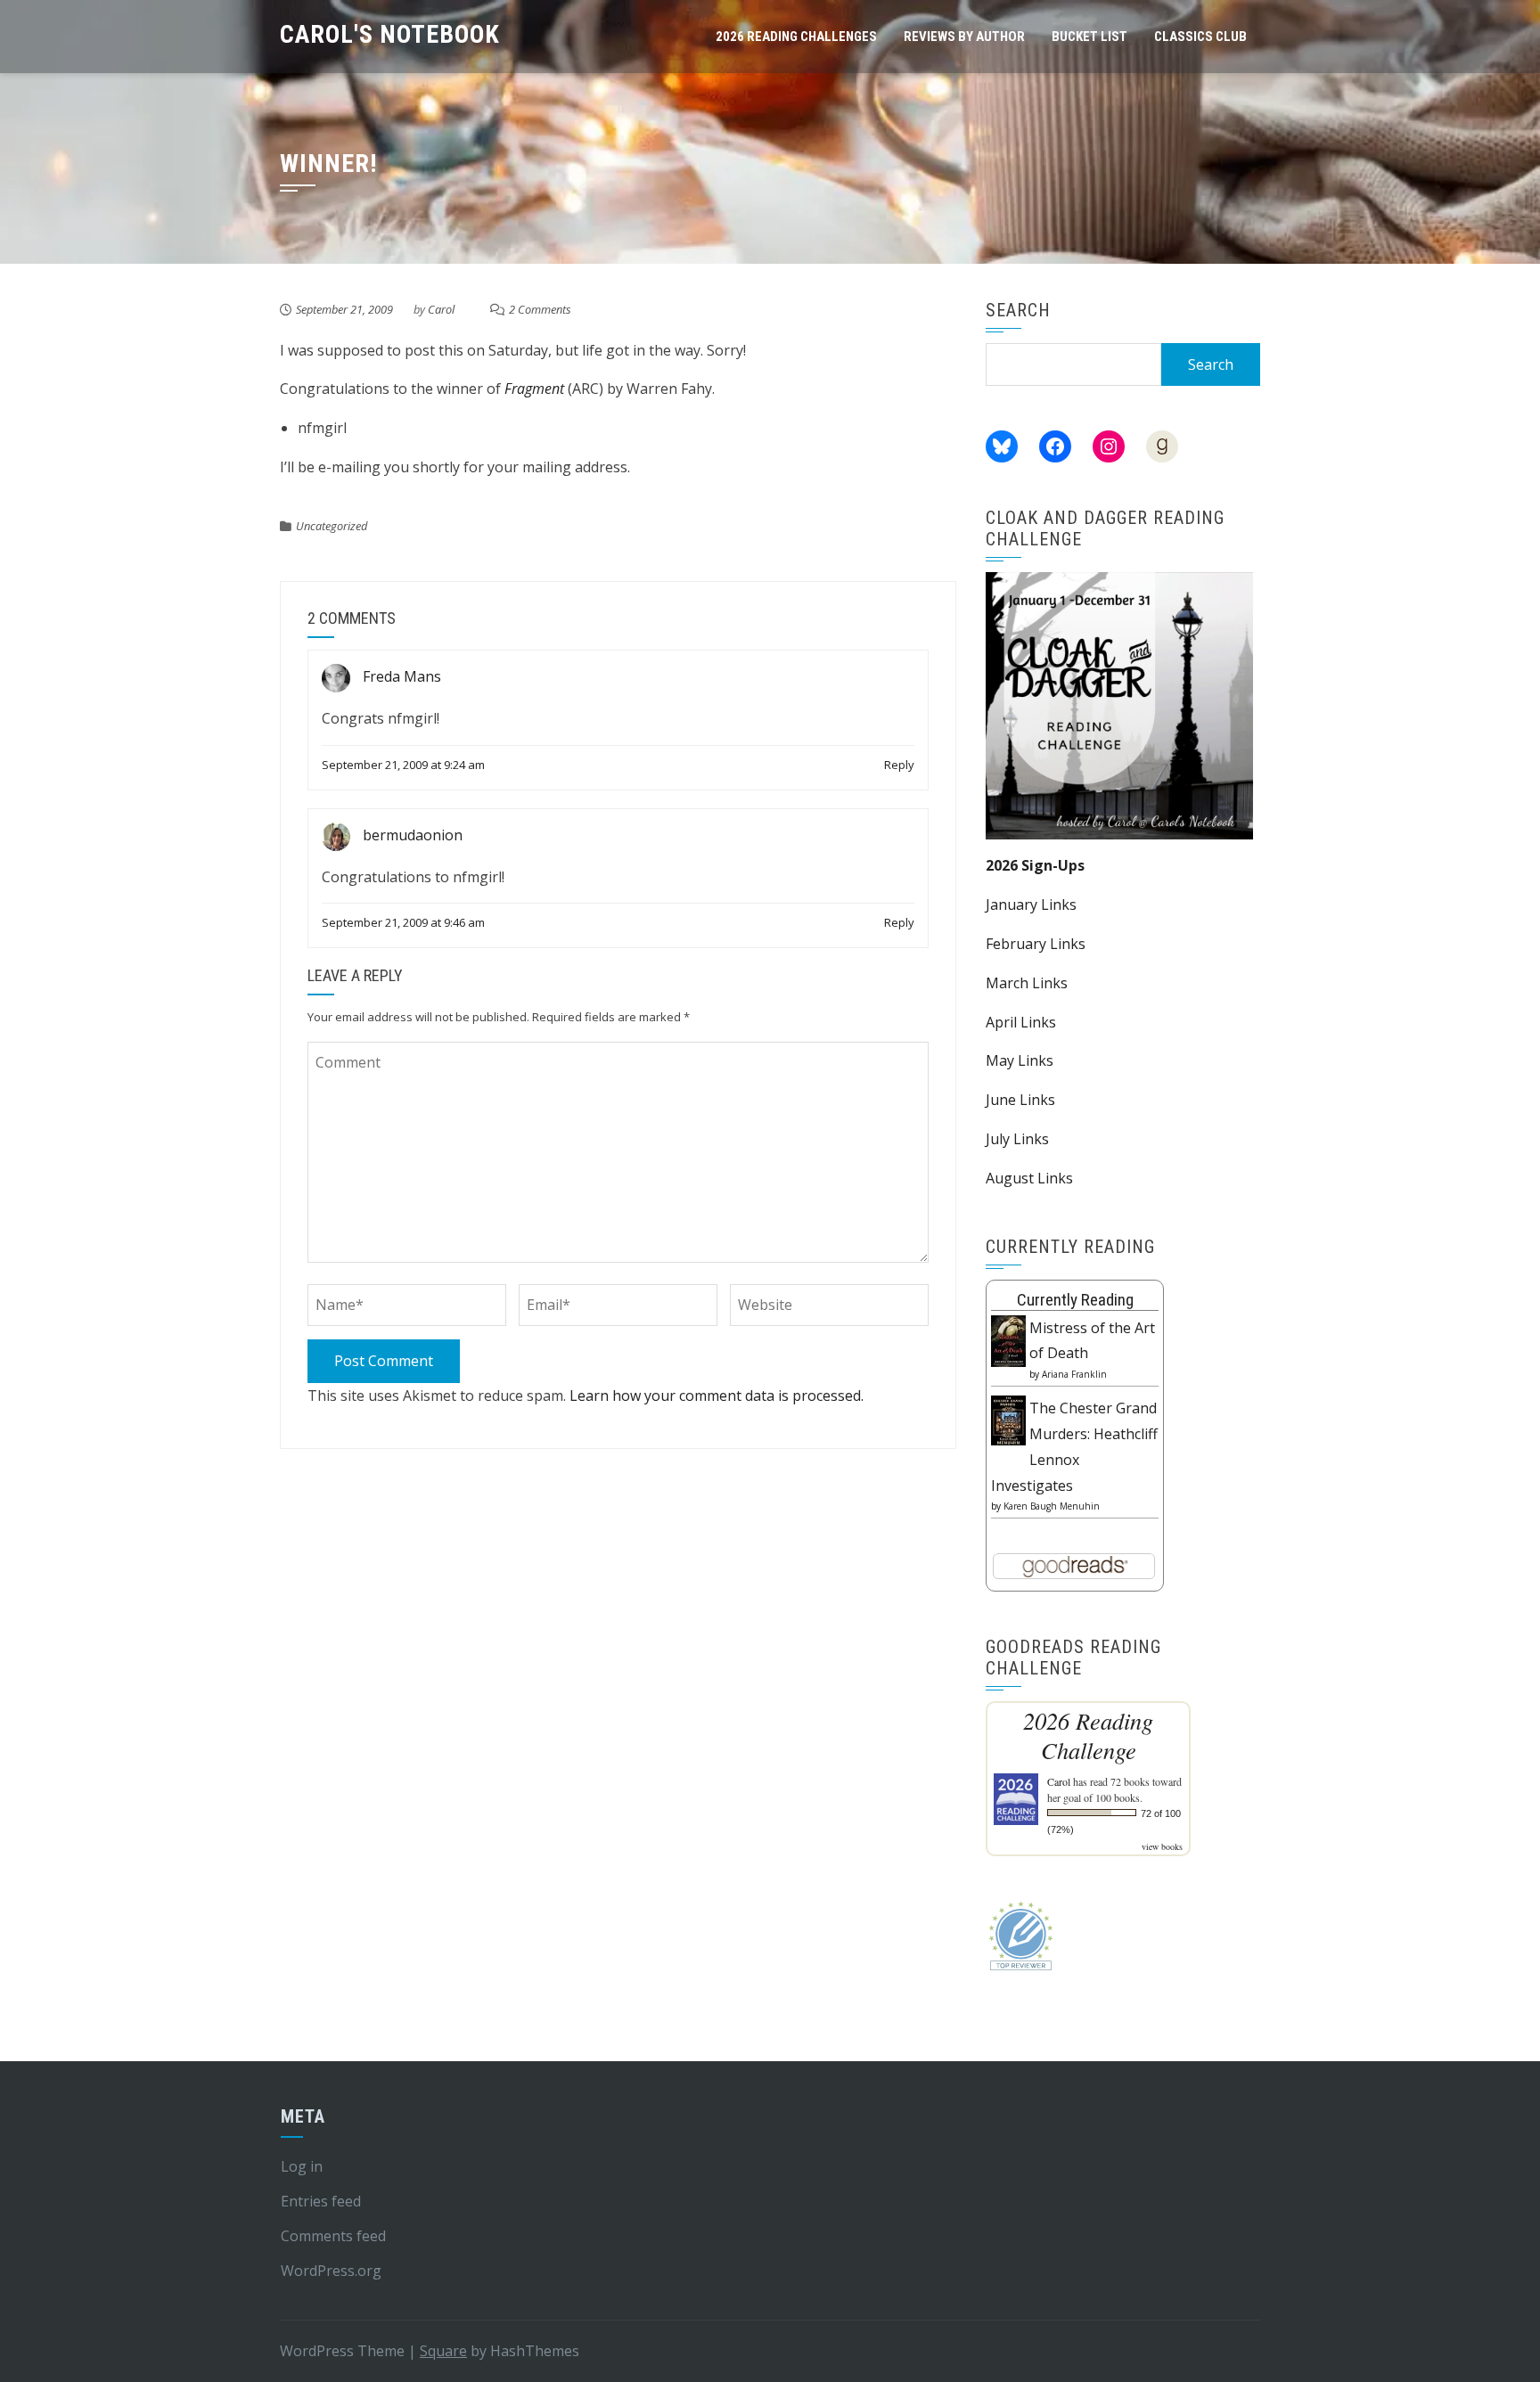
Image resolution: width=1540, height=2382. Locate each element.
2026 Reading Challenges (796, 37)
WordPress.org (331, 2271)
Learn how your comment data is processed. (717, 1396)
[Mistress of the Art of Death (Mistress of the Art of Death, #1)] (1008, 1339)
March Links (1027, 983)
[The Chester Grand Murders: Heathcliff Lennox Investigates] (1008, 1419)
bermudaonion (413, 835)
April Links (1021, 1022)
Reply (899, 765)
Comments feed (333, 2236)
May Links (1020, 1060)
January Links (1031, 905)
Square (443, 2351)
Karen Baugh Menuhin (1052, 1506)
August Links (1029, 1178)
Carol (441, 309)
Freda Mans (402, 677)
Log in (302, 2166)
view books (1162, 1846)
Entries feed (321, 2201)
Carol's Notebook (390, 34)
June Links (1020, 1100)
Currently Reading (1075, 1300)
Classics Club (1200, 37)
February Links (1036, 944)
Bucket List (1089, 37)
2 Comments (540, 309)
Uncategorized (332, 526)
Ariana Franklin (1074, 1374)
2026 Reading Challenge (1088, 1735)
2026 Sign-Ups (1035, 865)
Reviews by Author (964, 37)
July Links (1017, 1139)
